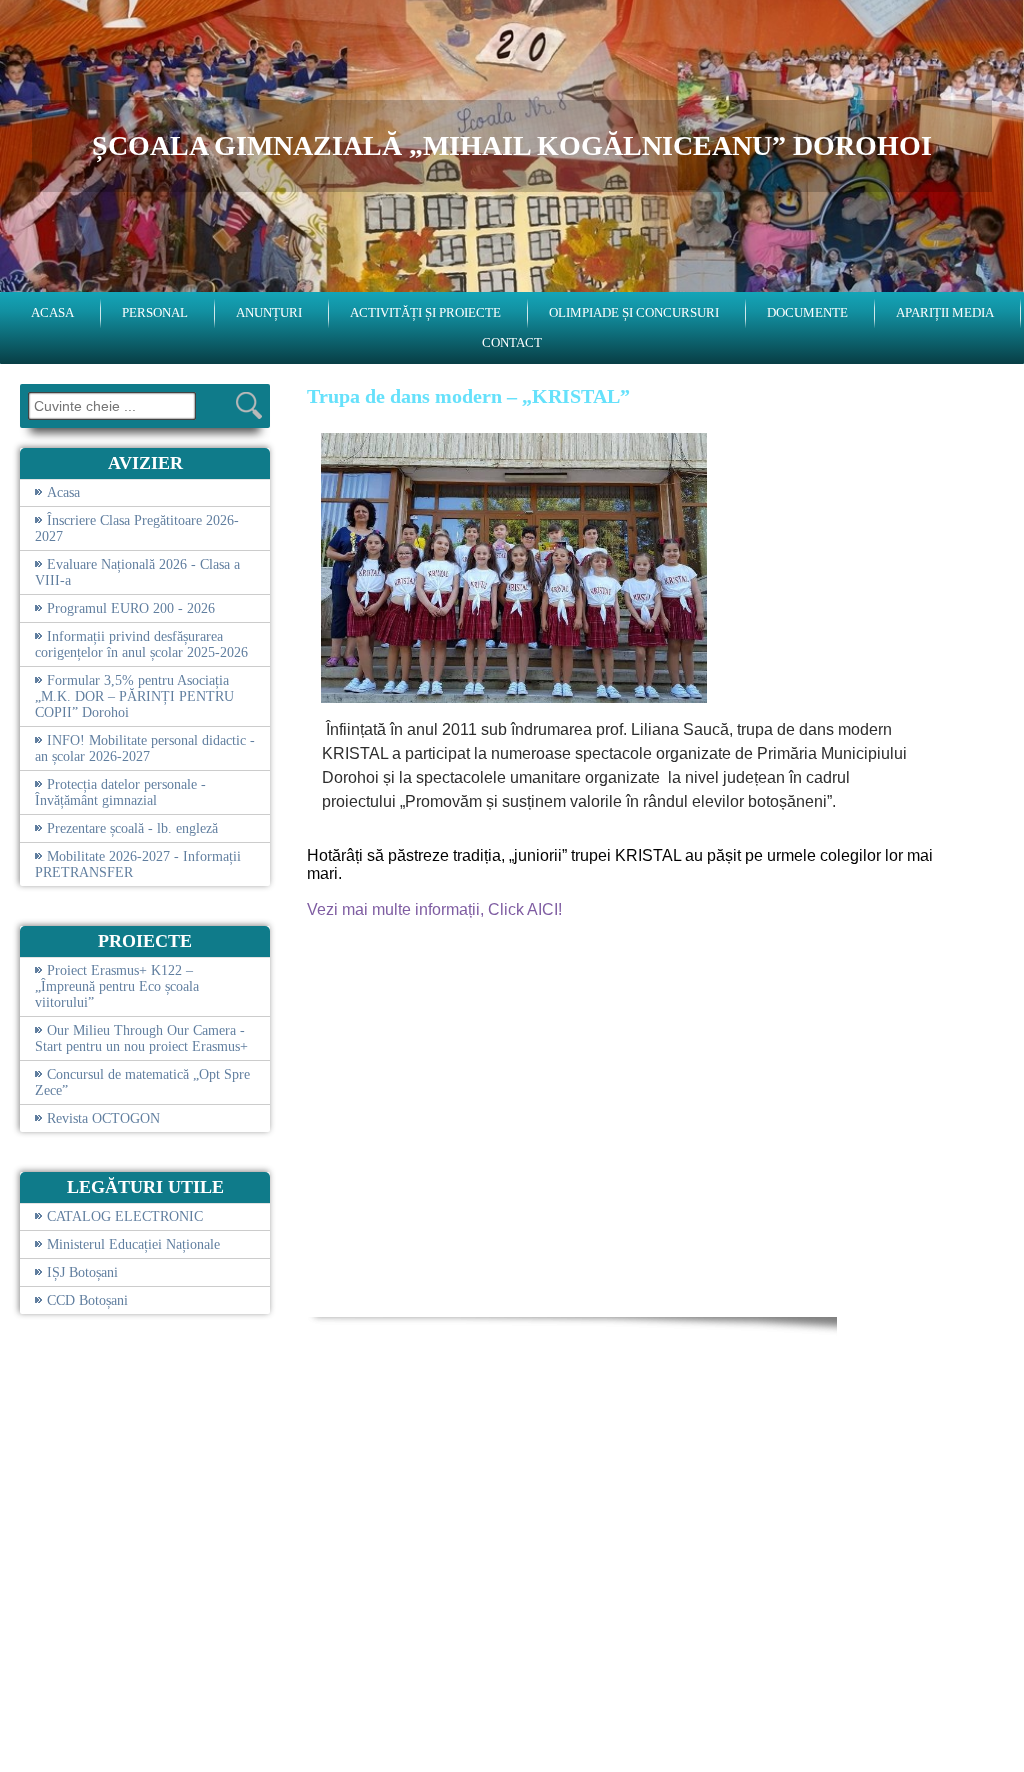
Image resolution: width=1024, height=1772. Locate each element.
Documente (807, 312)
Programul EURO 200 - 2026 (131, 608)
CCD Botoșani (87, 1300)
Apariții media (945, 312)
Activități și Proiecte (425, 312)
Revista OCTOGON (103, 1118)
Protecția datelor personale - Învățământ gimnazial (120, 792)
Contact (512, 342)
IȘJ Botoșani (82, 1272)
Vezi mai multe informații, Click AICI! (434, 909)
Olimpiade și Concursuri (634, 312)
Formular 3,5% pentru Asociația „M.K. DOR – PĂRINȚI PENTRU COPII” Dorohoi (134, 696)
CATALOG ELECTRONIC (125, 1216)
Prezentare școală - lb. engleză (132, 828)
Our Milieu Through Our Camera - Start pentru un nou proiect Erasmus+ (141, 1038)
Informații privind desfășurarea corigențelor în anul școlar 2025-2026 (141, 644)
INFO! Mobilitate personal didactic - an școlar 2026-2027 (145, 748)
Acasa (52, 312)
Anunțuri (269, 312)
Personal (155, 312)
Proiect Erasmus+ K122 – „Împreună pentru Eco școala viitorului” (117, 986)
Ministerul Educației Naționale (133, 1244)
